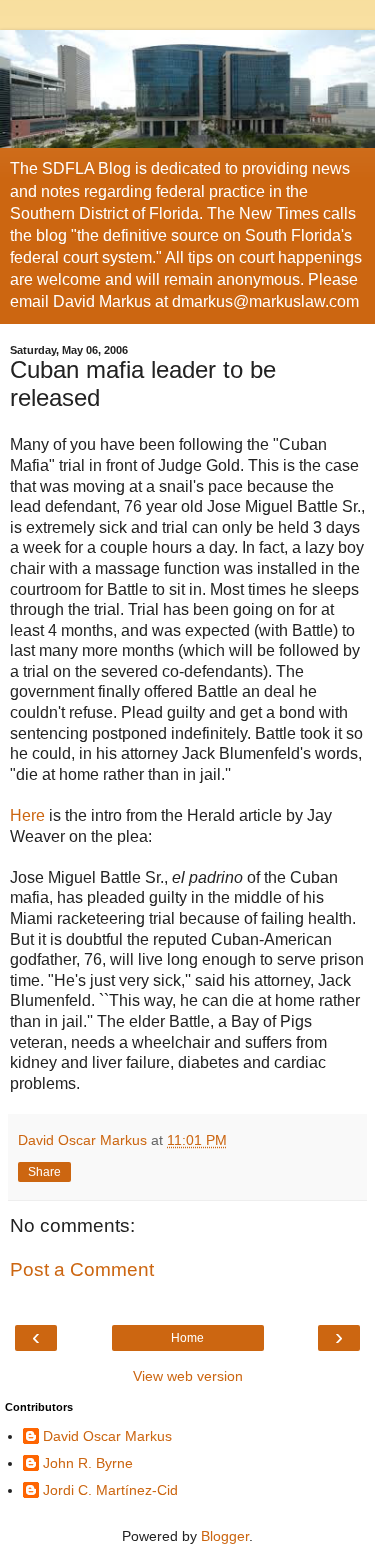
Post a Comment (82, 1269)
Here (27, 815)
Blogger (225, 1536)
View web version (188, 1376)
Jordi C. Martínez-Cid (110, 1490)
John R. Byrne (88, 1463)
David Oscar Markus (107, 1436)
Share (44, 1172)
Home (187, 1338)
